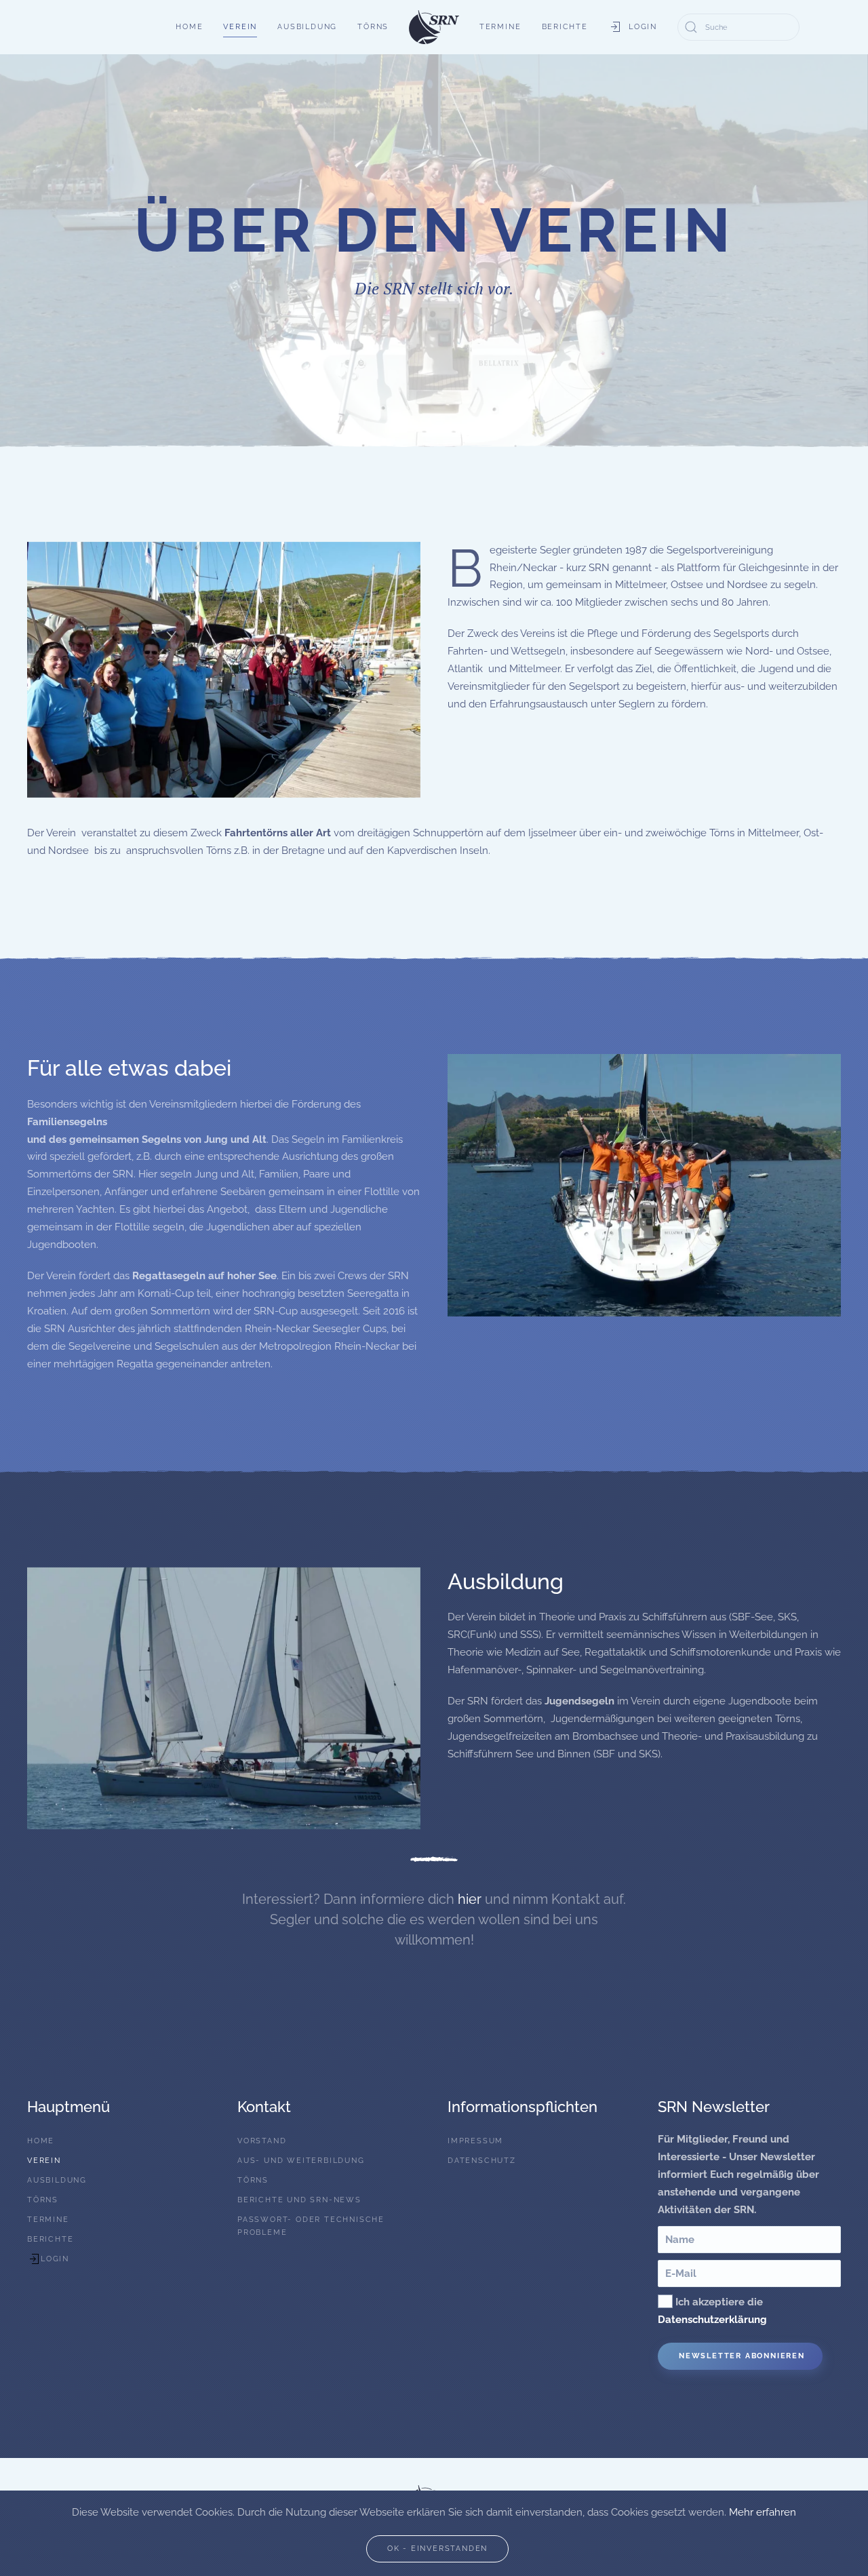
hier (470, 1899)
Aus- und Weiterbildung (301, 2161)
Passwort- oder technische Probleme (311, 2226)
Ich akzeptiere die (712, 2311)
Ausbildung (307, 27)
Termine (500, 27)
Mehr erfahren (763, 2512)
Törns (373, 27)
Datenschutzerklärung (712, 2320)
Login (643, 27)
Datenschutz (482, 2161)
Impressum (475, 2141)
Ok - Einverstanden (437, 2549)
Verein (240, 27)
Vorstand (262, 2141)
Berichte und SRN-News (299, 2200)
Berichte (565, 27)
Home (189, 27)
